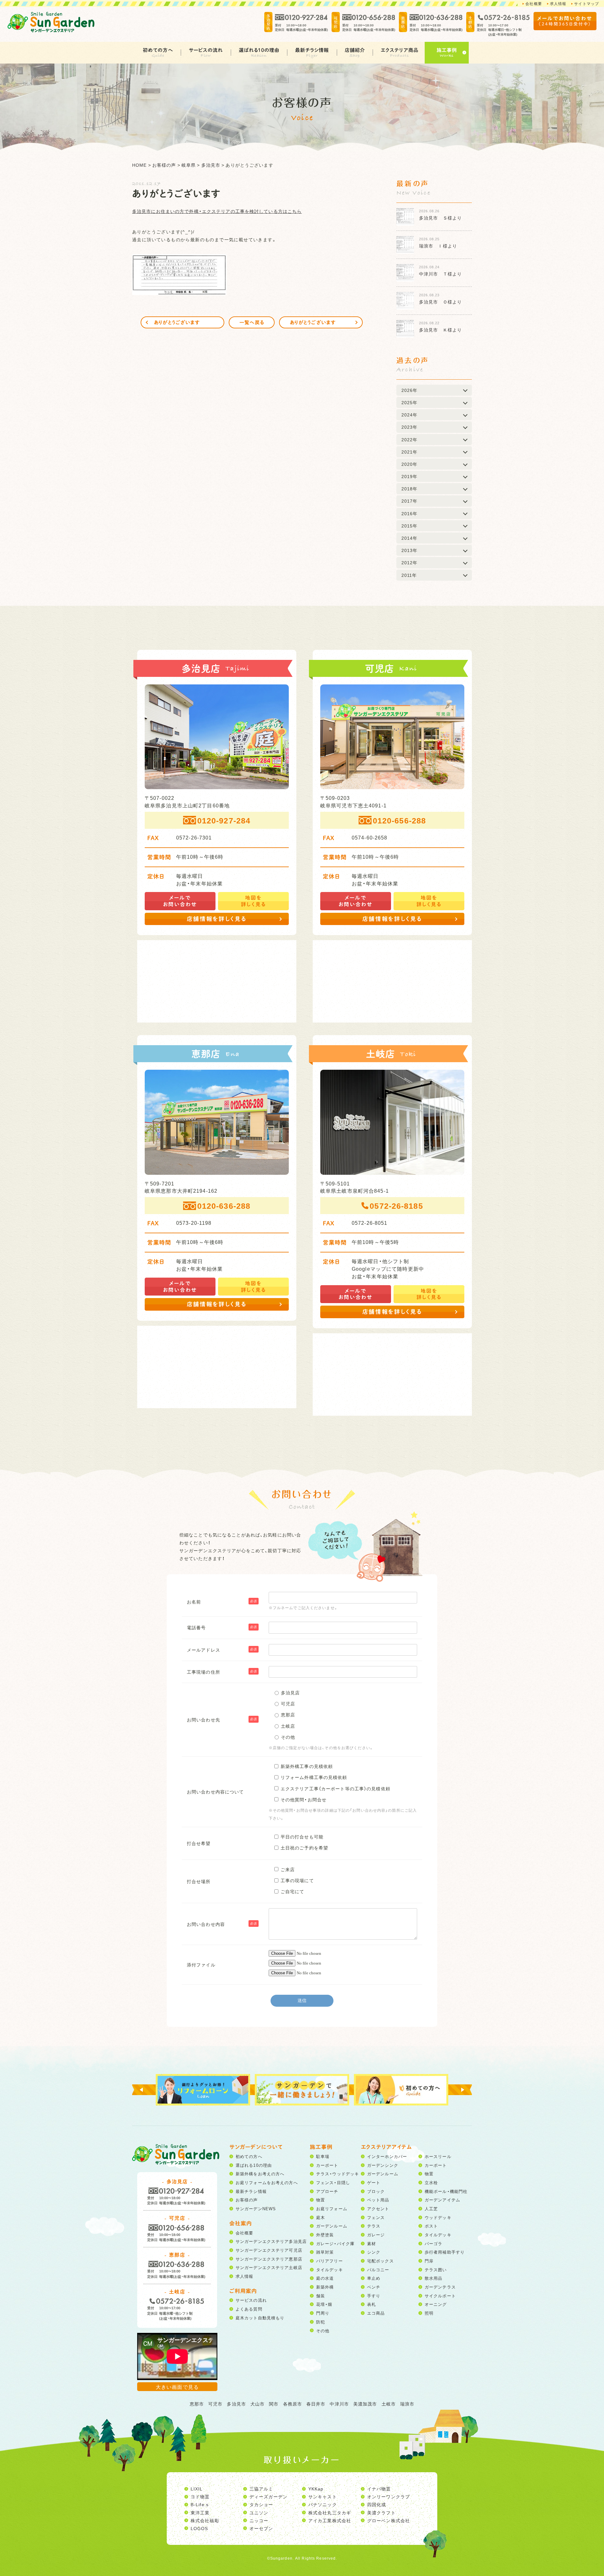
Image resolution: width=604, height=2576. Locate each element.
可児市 (215, 2404)
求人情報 (558, 3)
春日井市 (316, 2404)
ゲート (374, 2182)
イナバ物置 (379, 2489)
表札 (372, 2304)
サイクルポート (440, 2296)
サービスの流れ (206, 50)
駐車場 (323, 2156)
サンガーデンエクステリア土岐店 (269, 2267)
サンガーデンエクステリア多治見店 (271, 2241)
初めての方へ (158, 50)
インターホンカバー (387, 2156)
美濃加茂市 (365, 2404)
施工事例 (447, 50)
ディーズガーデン (268, 2496)
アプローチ (327, 2191)
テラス (374, 2226)
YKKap (316, 2489)
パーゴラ (433, 2243)
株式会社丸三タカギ (330, 2512)
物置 (321, 2200)
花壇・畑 (324, 2304)
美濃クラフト (381, 2512)
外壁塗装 (325, 2235)
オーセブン (261, 2528)
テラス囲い (436, 2269)
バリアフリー (330, 2261)
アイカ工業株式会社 (330, 2520)
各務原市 (293, 2404)
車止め (374, 2278)
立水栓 (431, 2182)
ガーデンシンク (383, 2165)
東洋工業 (200, 2512)
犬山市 (257, 2404)
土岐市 (389, 2404)
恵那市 (197, 2404)
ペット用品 (378, 2200)
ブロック (376, 2191)
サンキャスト (323, 2496)
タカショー (261, 2504)
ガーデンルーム (332, 2226)
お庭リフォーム (332, 2208)
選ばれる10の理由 (259, 50)
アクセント (378, 2208)
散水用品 (433, 2278)
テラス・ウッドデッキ (338, 2174)
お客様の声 (247, 2200)
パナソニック (323, 2504)
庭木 (321, 2217)
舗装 (321, 2296)
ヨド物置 (200, 2496)
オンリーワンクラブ (389, 2496)
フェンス (376, 2217)
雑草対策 (325, 2252)
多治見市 (236, 2404)
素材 (372, 2243)
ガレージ (376, 2235)
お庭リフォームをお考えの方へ (267, 2182)
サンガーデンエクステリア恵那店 (269, 2259)
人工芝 (431, 2208)
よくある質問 (249, 2309)
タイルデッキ (330, 2269)
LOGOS (199, 2528)
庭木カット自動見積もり (260, 2318)
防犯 (321, 2322)
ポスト (431, 2226)
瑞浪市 (407, 2404)
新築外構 (325, 2287)
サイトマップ (587, 3)
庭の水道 (325, 2278)
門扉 (429, 2261)
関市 (274, 2404)
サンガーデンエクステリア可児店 (269, 2250)
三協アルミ (261, 2489)
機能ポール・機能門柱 (446, 2191)
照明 (429, 2313)
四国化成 (377, 2504)
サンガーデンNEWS (256, 2208)
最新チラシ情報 (312, 50)
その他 (323, 2331)
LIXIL (197, 2489)
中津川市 (339, 2404)
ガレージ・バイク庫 (335, 2243)
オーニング (436, 2304)
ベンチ (374, 2287)
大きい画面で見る (177, 2387)
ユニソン (259, 2512)
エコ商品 (376, 2313)
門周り (323, 2313)
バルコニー (378, 2269)
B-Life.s (200, 2504)
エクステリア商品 (400, 50)
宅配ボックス (380, 2261)
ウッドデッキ (438, 2217)
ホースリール (438, 2156)
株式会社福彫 (205, 2520)
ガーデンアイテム (442, 2200)
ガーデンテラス (440, 2287)
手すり (374, 2296)
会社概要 (534, 3)
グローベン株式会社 (389, 2520)
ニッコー (259, 2520)
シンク (374, 2252)
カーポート (327, 2165)
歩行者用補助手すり (445, 2252)
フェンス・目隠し (333, 2182)
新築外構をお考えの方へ (260, 2174)
